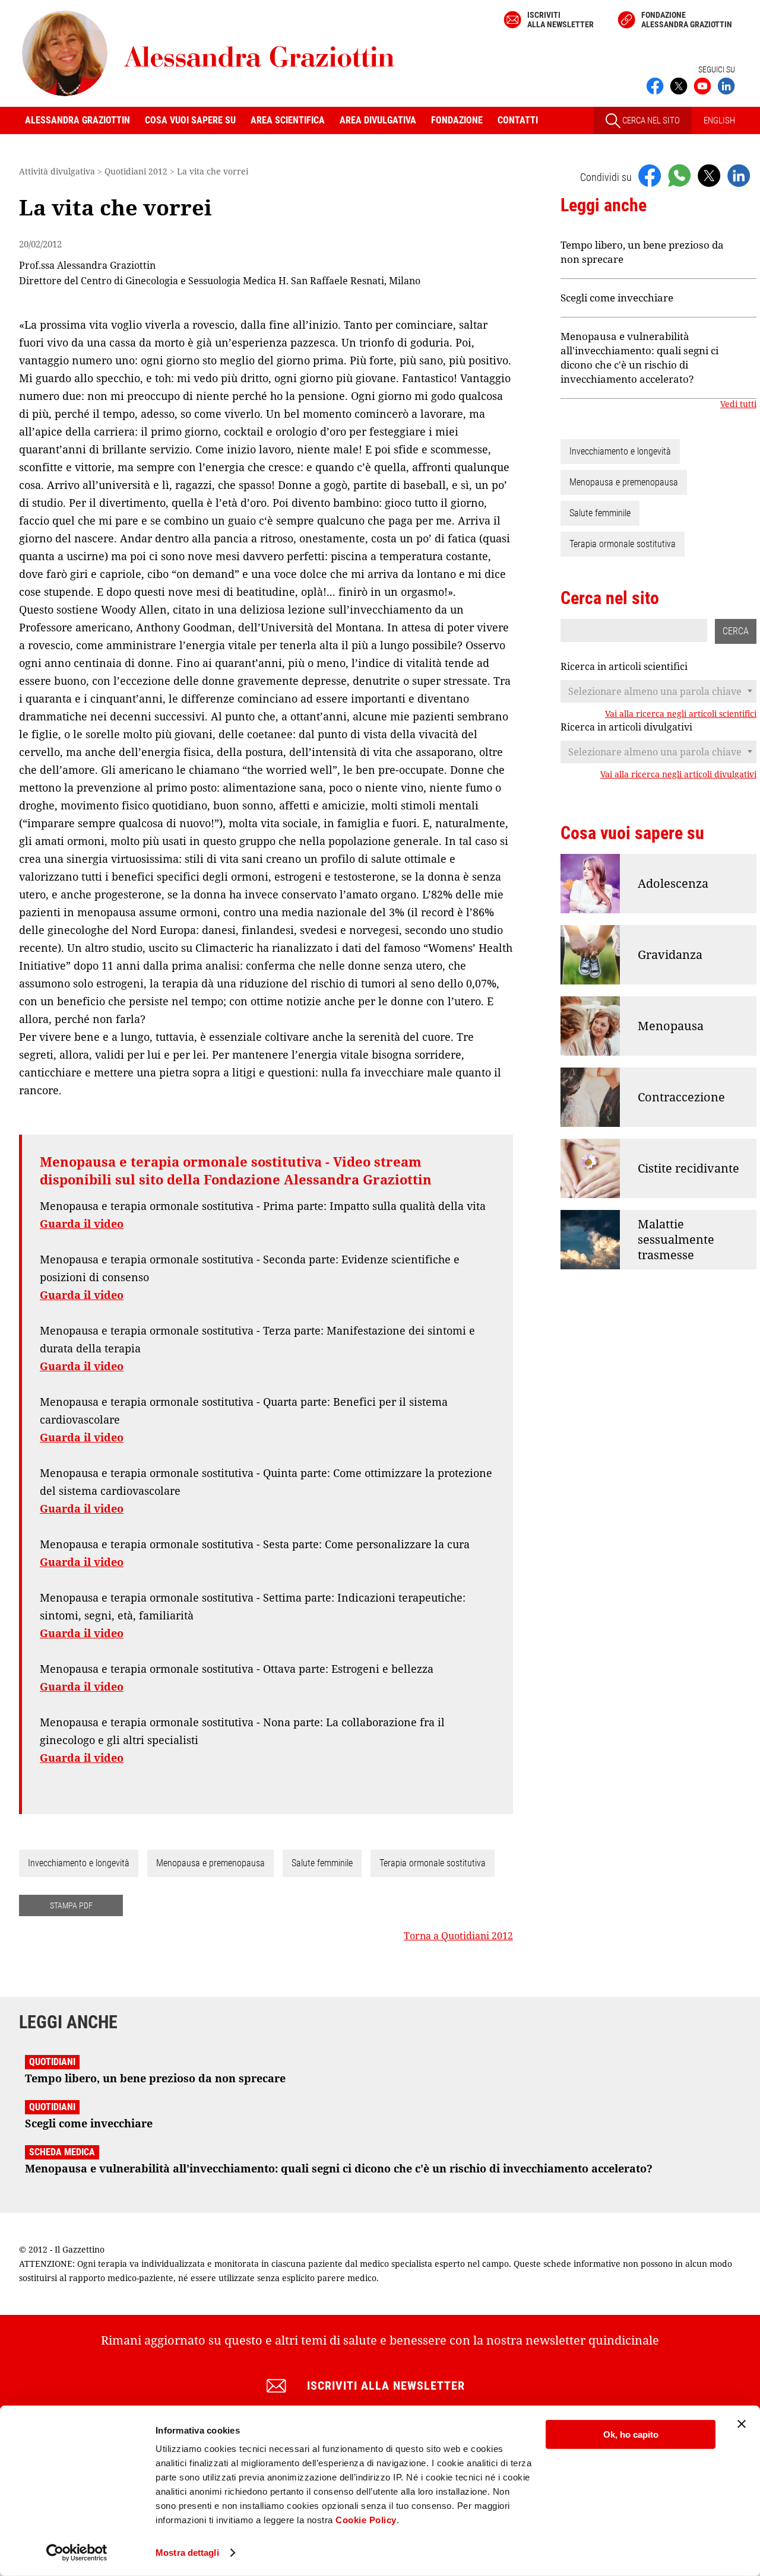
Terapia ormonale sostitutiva (433, 1863)
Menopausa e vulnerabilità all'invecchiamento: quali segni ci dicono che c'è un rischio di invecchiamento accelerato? (639, 358)
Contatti (518, 120)
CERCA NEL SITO (650, 120)
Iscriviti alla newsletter (560, 20)
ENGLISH (719, 120)
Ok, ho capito (631, 2434)
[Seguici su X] (679, 85)
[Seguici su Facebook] (655, 85)
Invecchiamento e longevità (79, 1863)
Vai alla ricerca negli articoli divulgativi (678, 774)
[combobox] (658, 691)
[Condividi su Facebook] (650, 175)
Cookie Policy (366, 2520)
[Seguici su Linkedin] (726, 85)
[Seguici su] (702, 85)
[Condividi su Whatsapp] (679, 175)
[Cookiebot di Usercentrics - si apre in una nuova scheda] (77, 2553)
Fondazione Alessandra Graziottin (687, 20)
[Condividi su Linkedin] (739, 175)
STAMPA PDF (71, 1905)
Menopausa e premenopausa (210, 1863)
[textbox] (658, 691)
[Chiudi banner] (742, 2424)
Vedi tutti (738, 404)
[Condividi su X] (709, 175)
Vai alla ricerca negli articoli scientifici (681, 714)
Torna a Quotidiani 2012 (458, 1936)
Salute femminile (322, 1863)
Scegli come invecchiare (617, 298)
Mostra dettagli (187, 2553)
